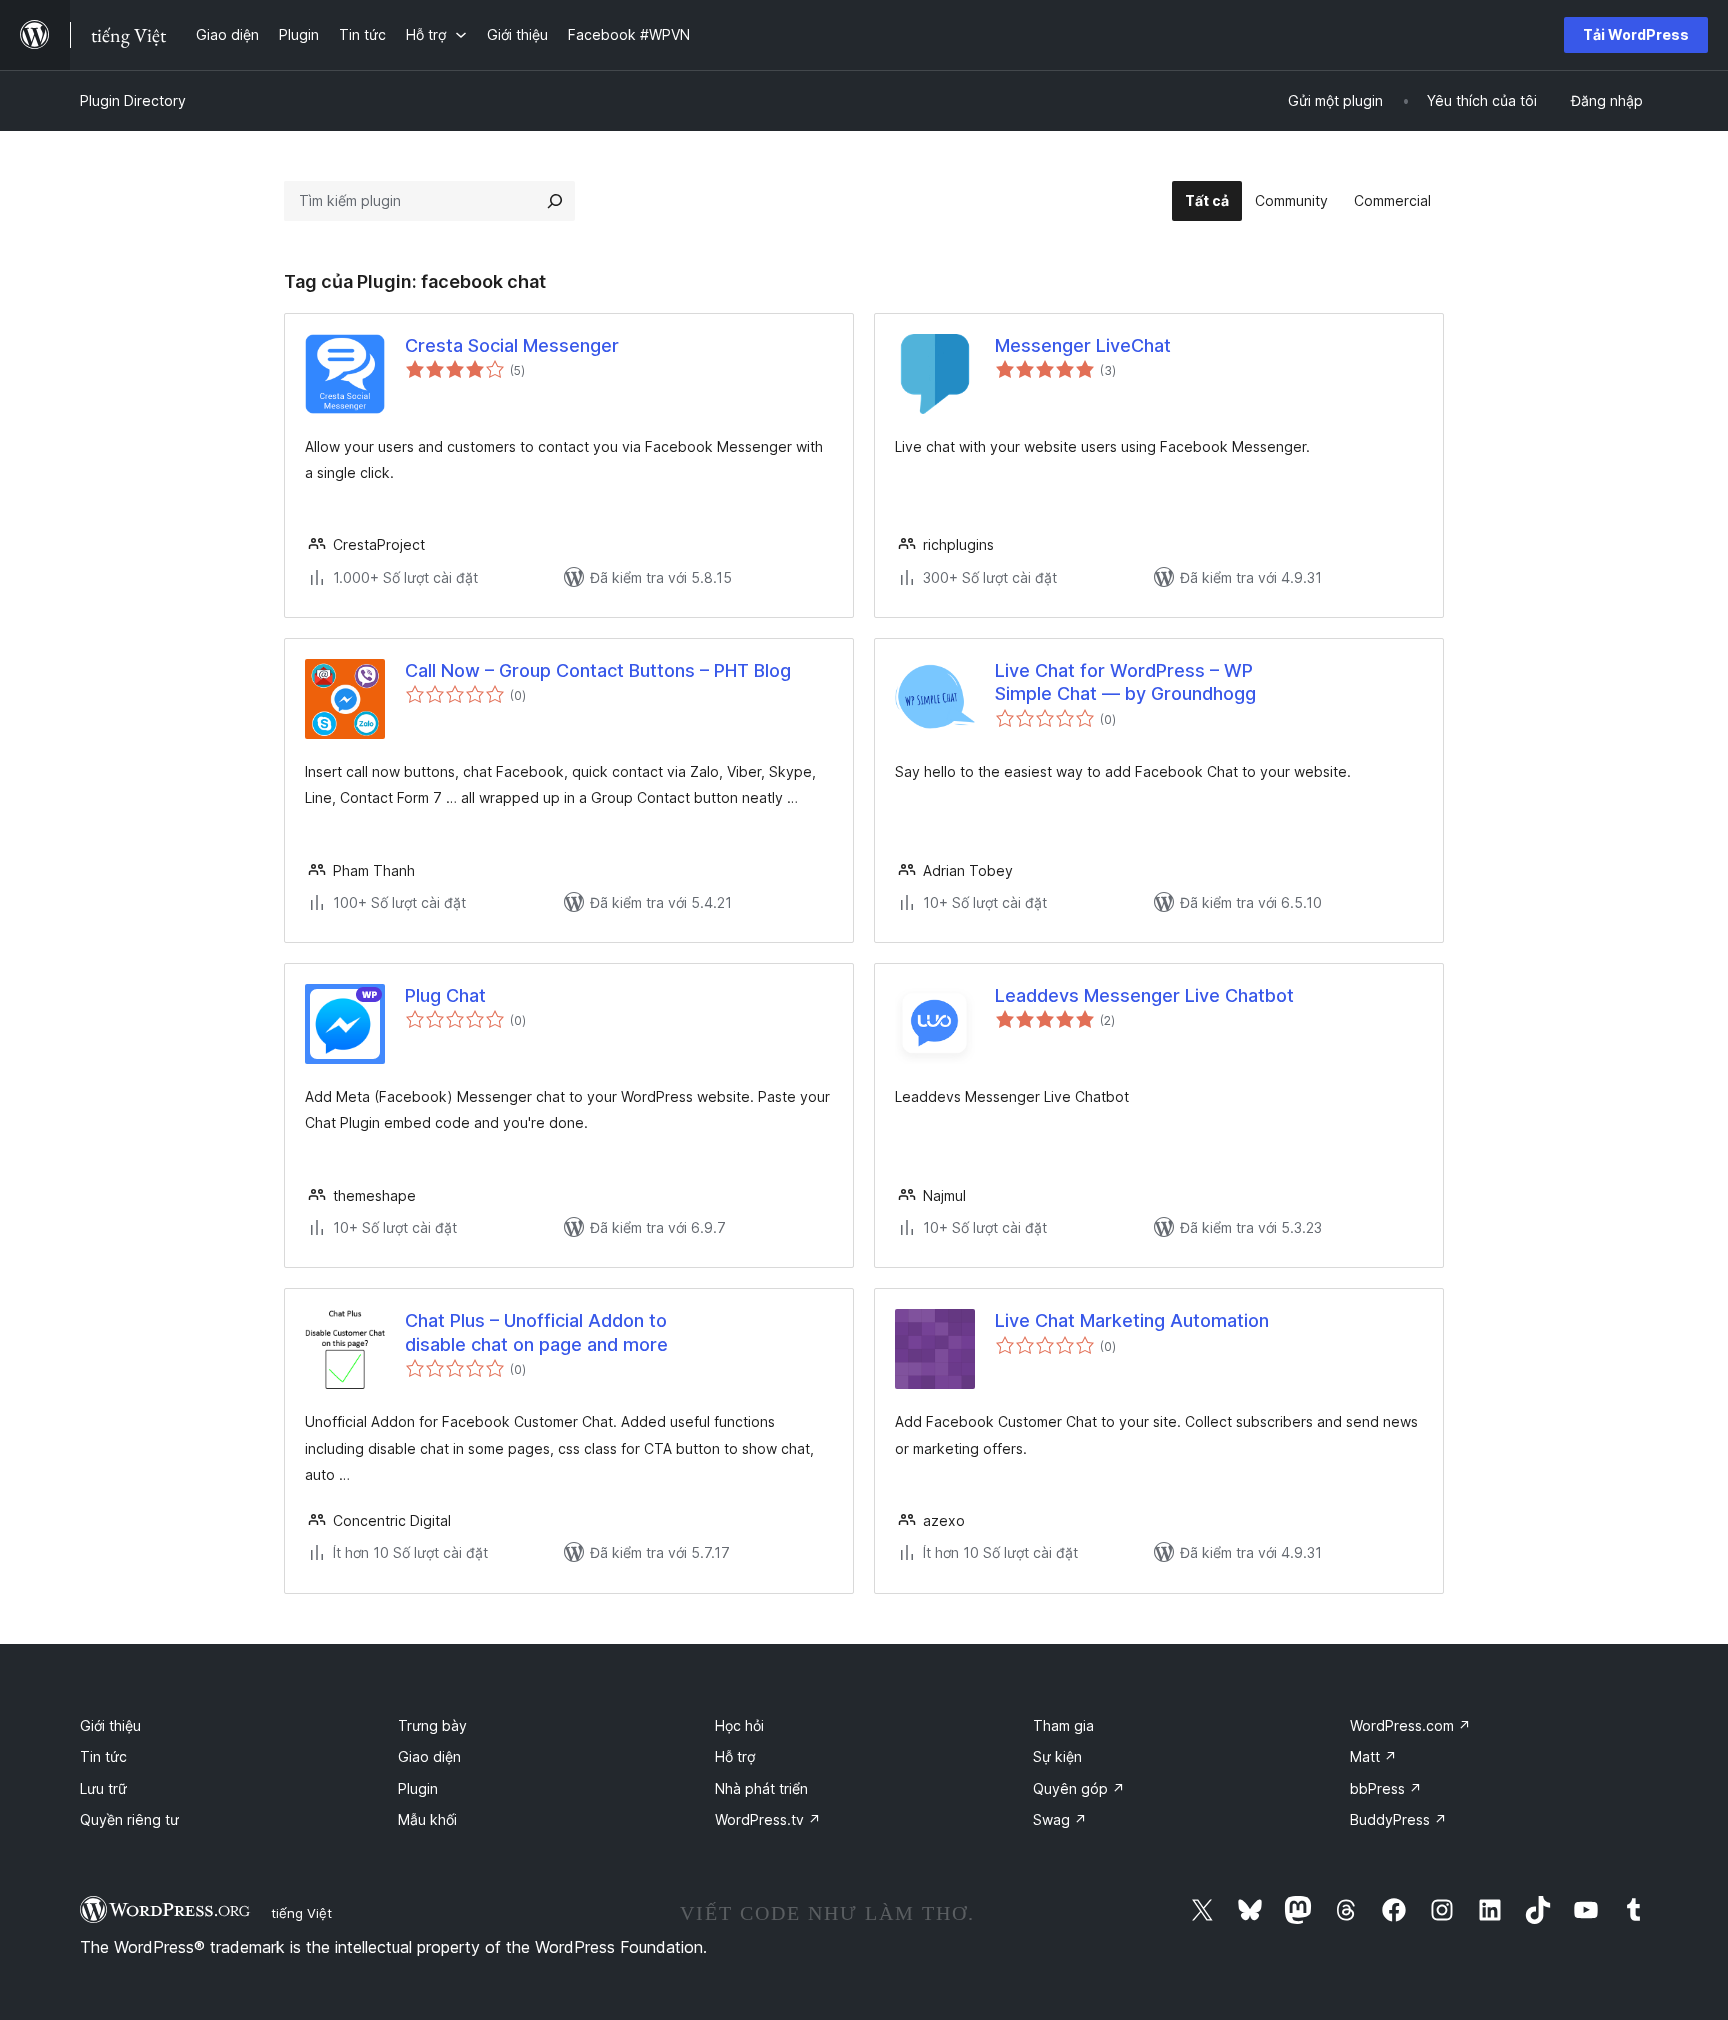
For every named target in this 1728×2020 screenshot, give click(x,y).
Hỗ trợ (735, 1756)
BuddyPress (1398, 1819)
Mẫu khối (427, 1819)
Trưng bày (432, 1725)
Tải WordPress (1636, 34)
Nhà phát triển (761, 1788)
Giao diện (429, 1756)
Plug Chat (445, 995)
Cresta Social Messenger (512, 345)
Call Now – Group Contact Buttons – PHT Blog (598, 670)
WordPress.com (1410, 1725)
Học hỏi (739, 1725)
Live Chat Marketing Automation (1132, 1320)
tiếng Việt (301, 1913)
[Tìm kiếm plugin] (555, 201)
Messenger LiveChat (1083, 345)
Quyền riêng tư (129, 1819)
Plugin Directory (133, 100)
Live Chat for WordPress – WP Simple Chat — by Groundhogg (1125, 682)
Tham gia (1063, 1725)
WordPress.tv (768, 1819)
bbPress (1386, 1788)
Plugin (418, 1788)
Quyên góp (1079, 1788)
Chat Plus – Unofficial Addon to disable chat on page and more (536, 1332)
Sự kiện (1057, 1756)
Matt (1373, 1756)
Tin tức (103, 1756)
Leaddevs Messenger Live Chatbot (1144, 995)
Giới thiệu (110, 1725)
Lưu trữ (103, 1788)
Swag (1060, 1819)
